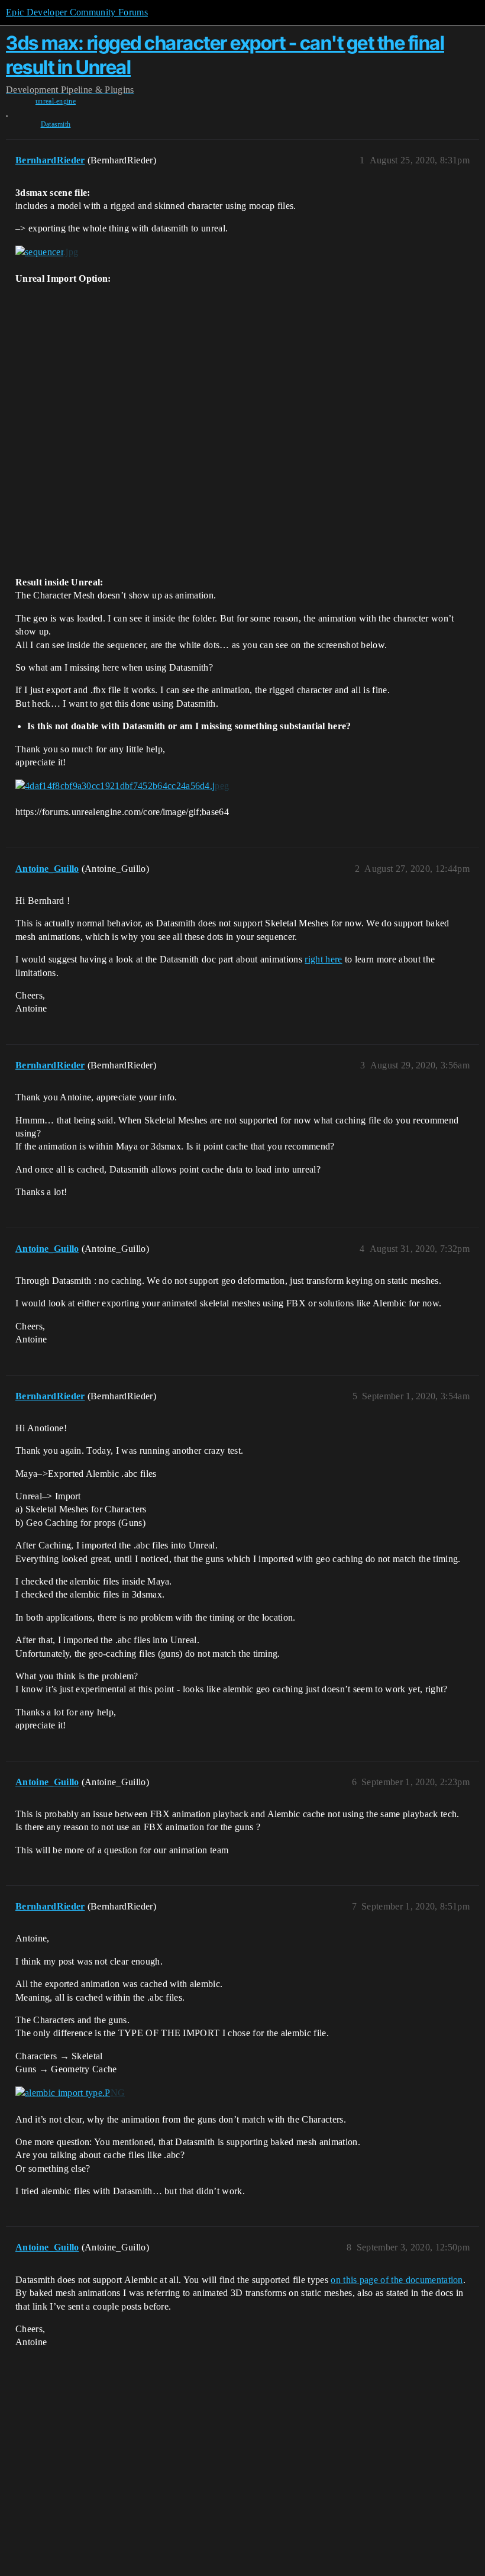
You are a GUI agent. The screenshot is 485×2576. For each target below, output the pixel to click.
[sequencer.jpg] (47, 252)
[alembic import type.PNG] (70, 2093)
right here (323, 959)
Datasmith (56, 124)
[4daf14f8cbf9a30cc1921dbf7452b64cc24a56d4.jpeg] (122, 785)
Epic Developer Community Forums (77, 12)
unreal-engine (56, 101)
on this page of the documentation (397, 2280)
